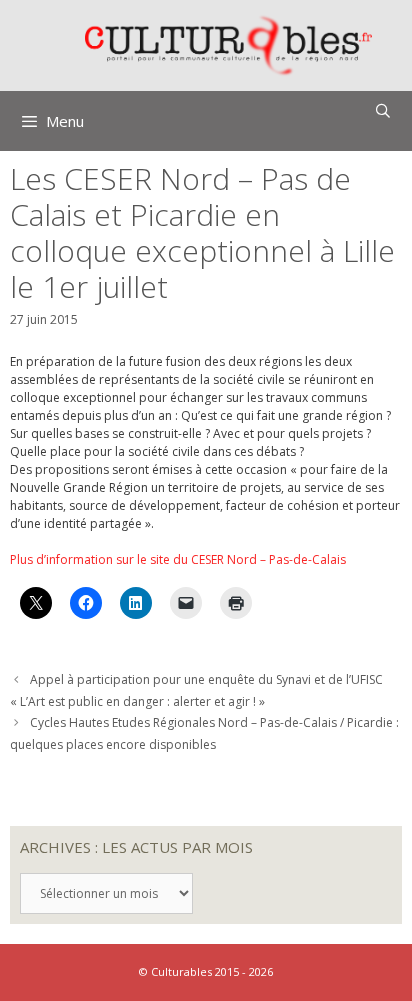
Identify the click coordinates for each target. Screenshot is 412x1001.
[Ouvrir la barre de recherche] (383, 111)
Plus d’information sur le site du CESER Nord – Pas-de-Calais (178, 559)
